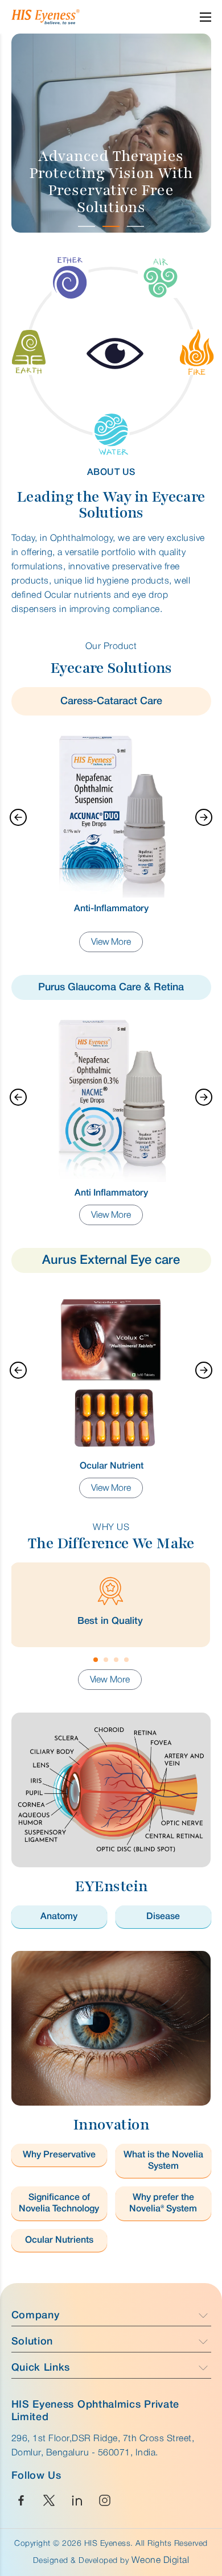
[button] (87, 225)
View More (111, 942)
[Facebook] (21, 2501)
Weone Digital (161, 2561)
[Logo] (68, 17)
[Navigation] (18, 817)
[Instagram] (105, 2501)
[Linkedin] (77, 2501)
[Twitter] (49, 2501)
